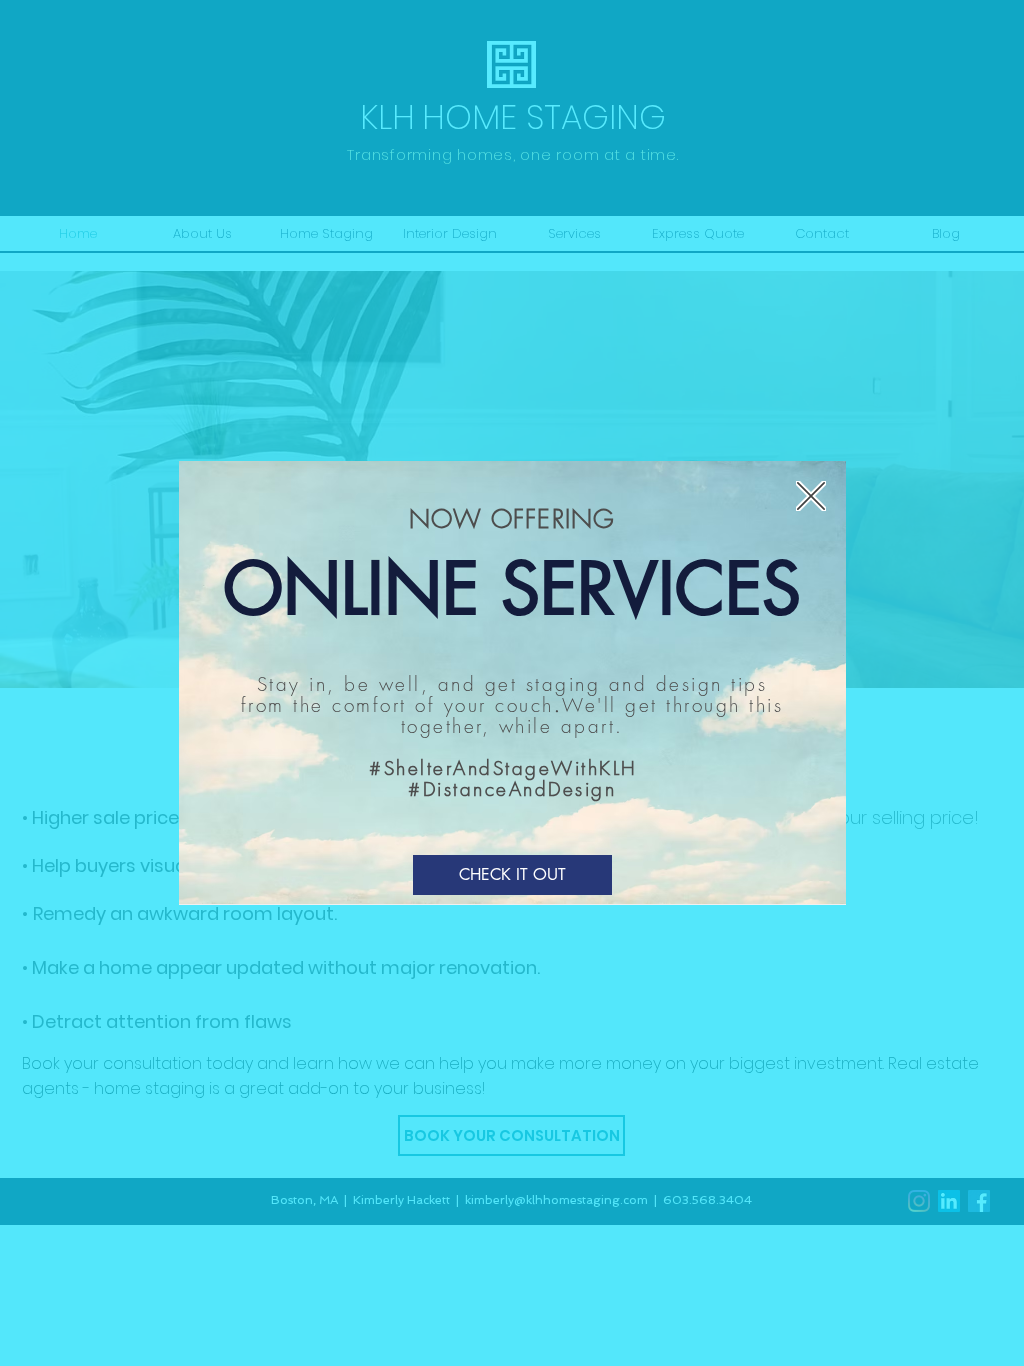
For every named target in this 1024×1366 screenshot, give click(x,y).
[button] (811, 496)
